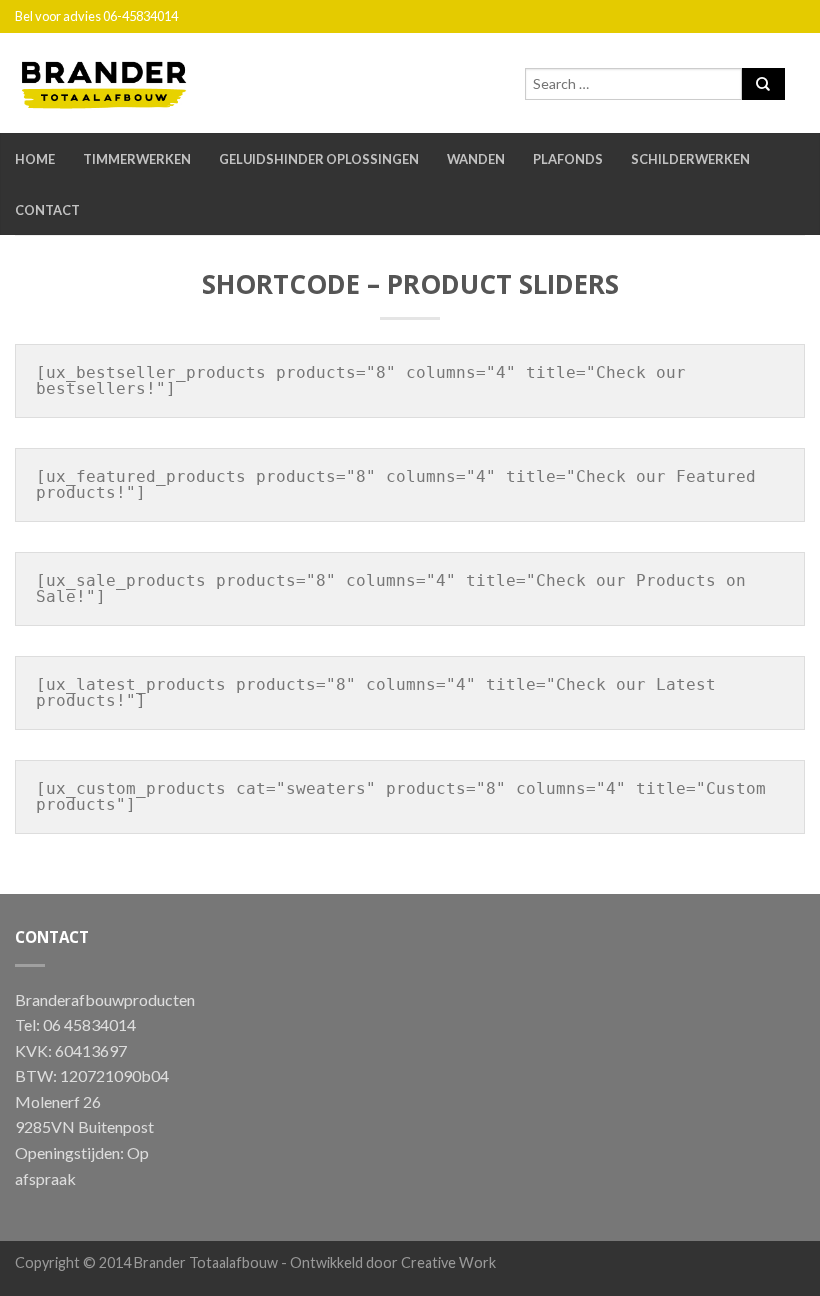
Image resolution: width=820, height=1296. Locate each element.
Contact (47, 210)
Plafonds (568, 159)
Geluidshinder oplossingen (319, 159)
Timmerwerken (137, 159)
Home (35, 159)
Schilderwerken (690, 159)
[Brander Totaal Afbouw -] (120, 80)
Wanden (476, 159)
